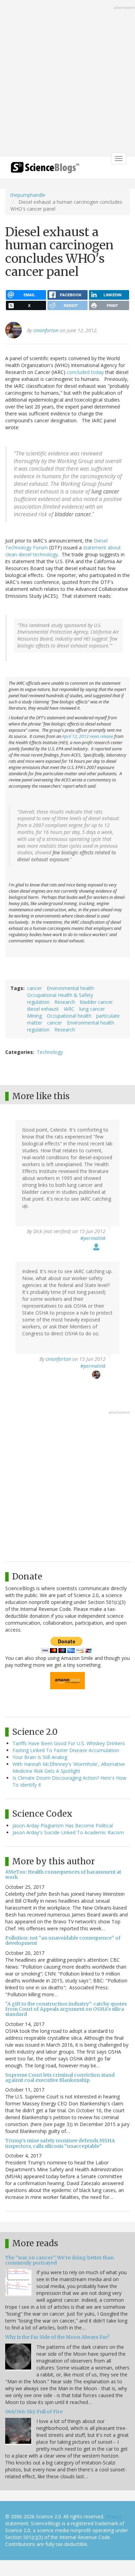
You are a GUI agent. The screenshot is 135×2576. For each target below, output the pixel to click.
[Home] (45, 170)
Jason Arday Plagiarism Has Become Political (63, 1825)
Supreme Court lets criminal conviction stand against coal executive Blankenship (60, 2078)
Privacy (114, 2516)
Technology (50, 1052)
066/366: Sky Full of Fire (34, 2412)
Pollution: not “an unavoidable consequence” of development (63, 1940)
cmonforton (46, 330)
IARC (69, 1009)
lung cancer (92, 1009)
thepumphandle (28, 195)
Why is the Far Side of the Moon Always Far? (57, 2337)
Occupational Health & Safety (60, 995)
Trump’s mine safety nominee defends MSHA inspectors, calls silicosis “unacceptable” (60, 2143)
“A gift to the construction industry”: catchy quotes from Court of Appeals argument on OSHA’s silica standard (66, 2009)
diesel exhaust (43, 1009)
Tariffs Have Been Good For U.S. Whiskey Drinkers (69, 1743)
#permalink (93, 1238)
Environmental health (70, 988)
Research (65, 1002)
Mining (34, 1016)
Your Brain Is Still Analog (40, 1757)
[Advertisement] (67, 79)
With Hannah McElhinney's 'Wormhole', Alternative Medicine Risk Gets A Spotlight (69, 1767)
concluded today (85, 372)
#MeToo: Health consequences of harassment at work (63, 1875)
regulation (38, 1002)
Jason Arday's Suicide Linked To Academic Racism (68, 1832)
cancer (34, 988)
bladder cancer (96, 1002)
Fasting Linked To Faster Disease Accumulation (66, 1750)
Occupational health (69, 1016)
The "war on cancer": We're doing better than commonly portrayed (60, 2260)
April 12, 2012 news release (88, 736)
